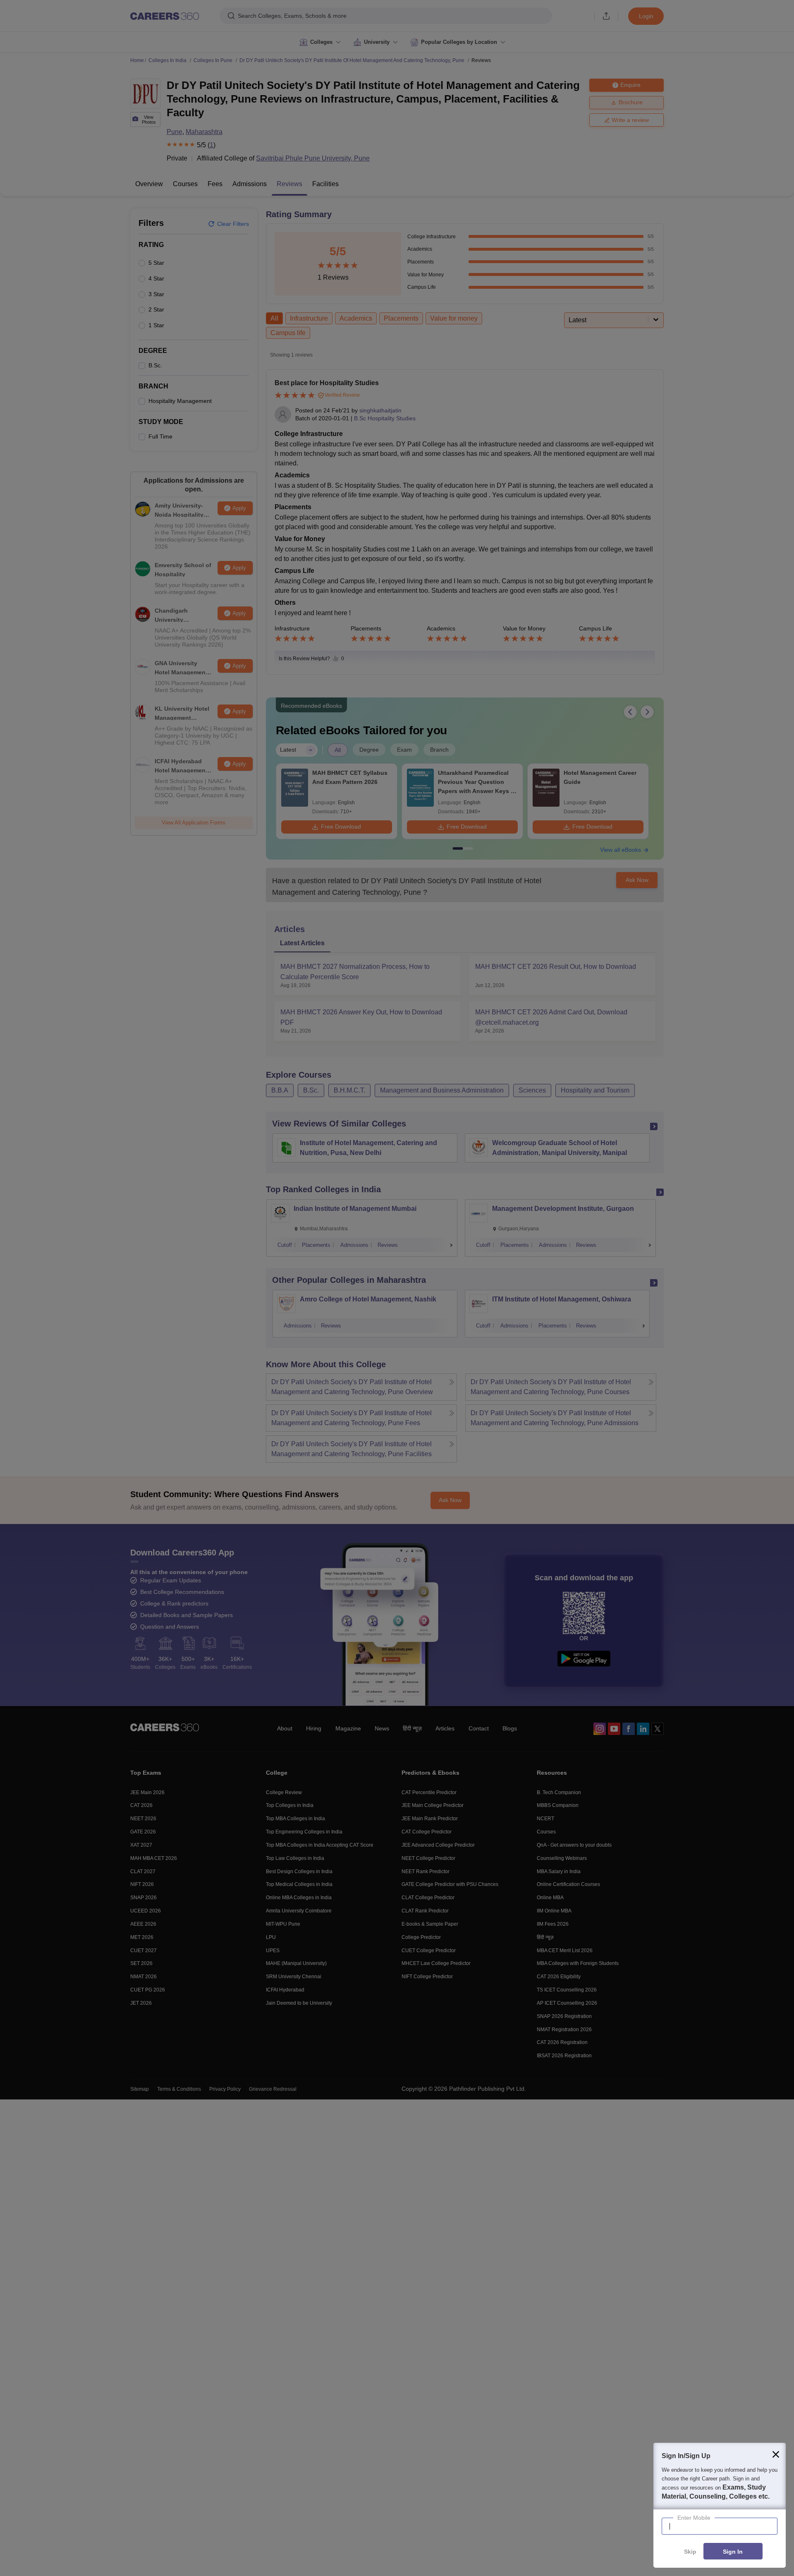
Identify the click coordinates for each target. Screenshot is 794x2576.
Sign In (733, 2552)
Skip (690, 2552)
